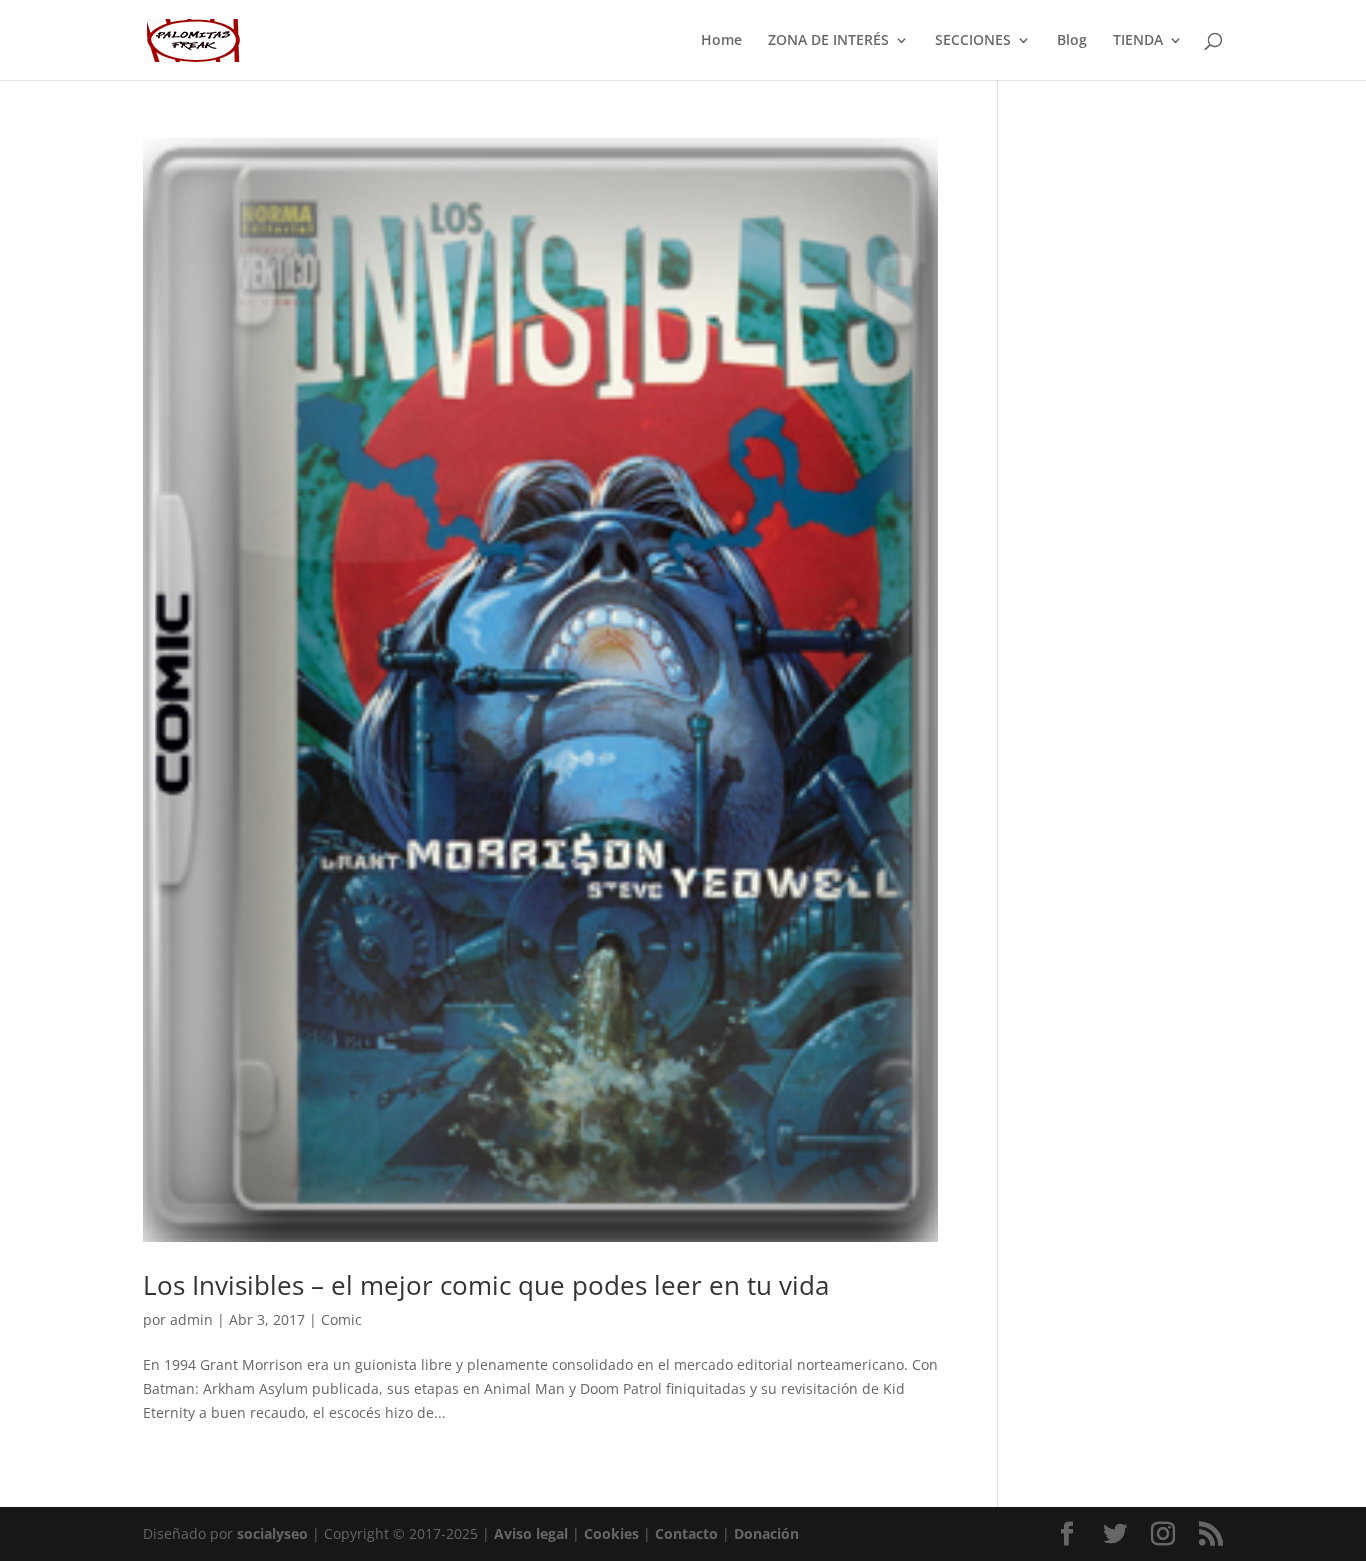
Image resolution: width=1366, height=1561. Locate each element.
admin (191, 1319)
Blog (1072, 41)
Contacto (686, 1533)
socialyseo (272, 1533)
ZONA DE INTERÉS (828, 41)
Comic (341, 1319)
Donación (766, 1533)
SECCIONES (973, 41)
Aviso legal (531, 1533)
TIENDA (1138, 41)
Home (721, 41)
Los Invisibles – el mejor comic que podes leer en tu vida (486, 1285)
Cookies (611, 1533)
